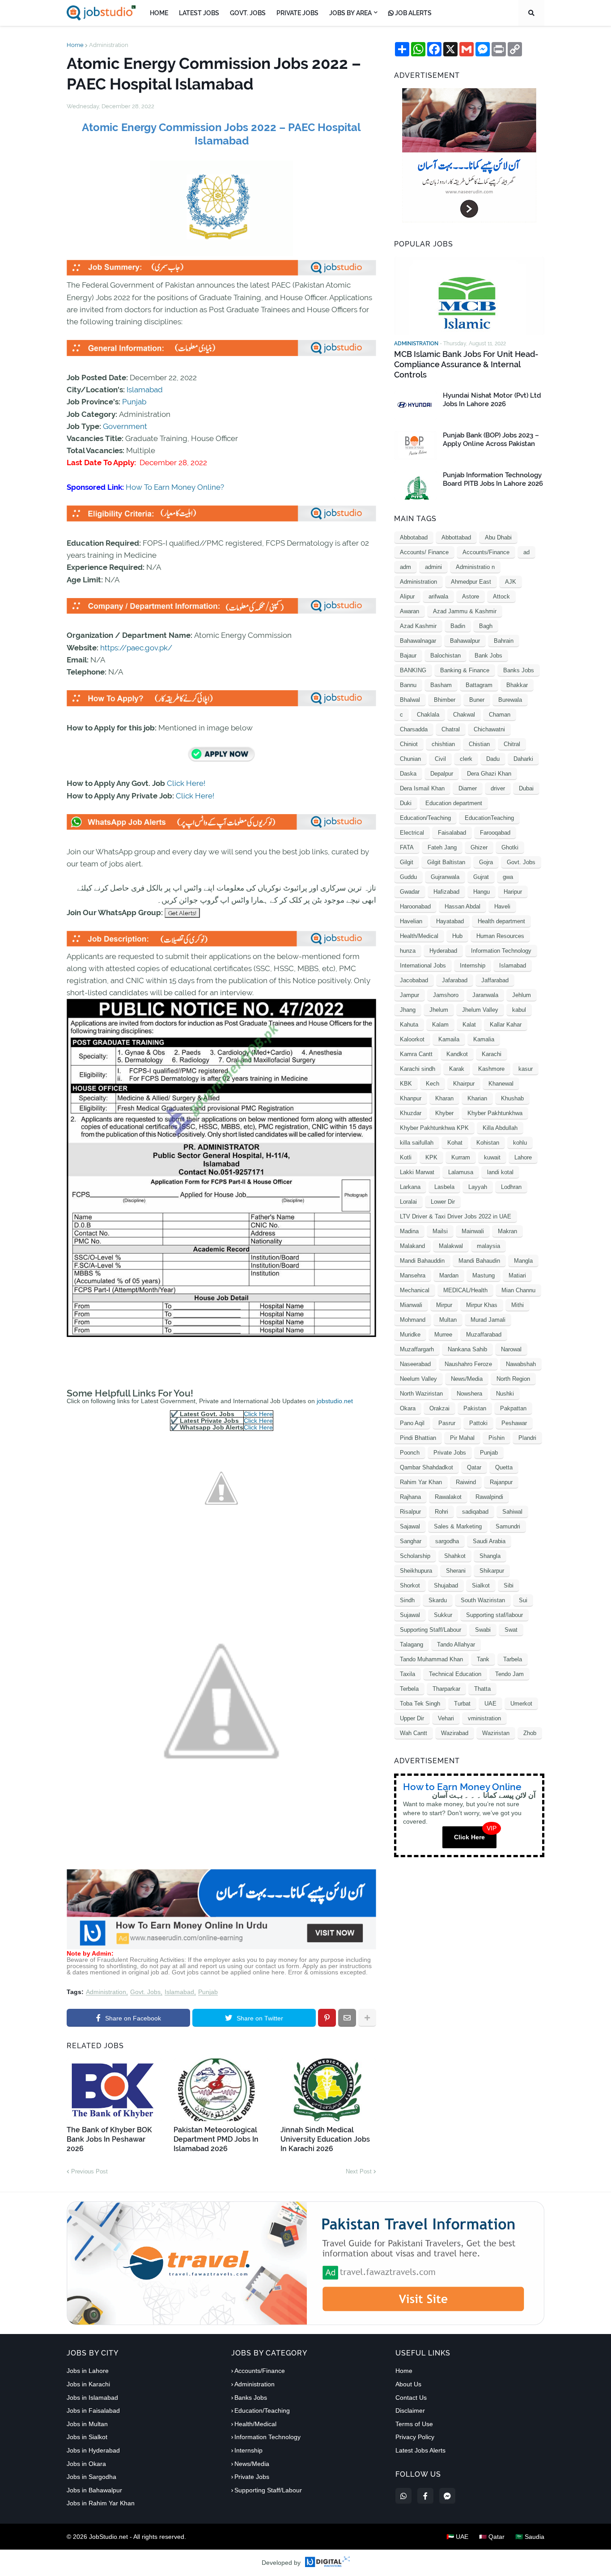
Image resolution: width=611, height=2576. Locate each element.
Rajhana (410, 1497)
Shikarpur (492, 1571)
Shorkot (410, 1585)
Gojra (486, 862)
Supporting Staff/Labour (431, 1630)
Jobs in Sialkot (87, 2437)
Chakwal (464, 715)
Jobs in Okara (86, 2464)
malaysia (488, 1246)
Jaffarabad (495, 980)
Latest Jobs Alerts (420, 2450)
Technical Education (455, 1674)
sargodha (447, 1541)
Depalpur (442, 774)
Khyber (444, 1113)
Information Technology (501, 951)
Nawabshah (521, 1364)
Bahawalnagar (418, 641)
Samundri (508, 1526)
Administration (109, 45)
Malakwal (451, 1246)
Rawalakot (448, 1497)
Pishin (496, 1438)
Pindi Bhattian (418, 1438)
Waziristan (496, 1733)
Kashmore (491, 1069)
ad (526, 552)
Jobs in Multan (87, 2424)
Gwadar (410, 892)
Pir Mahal (462, 1438)
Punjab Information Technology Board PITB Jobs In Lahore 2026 (493, 480)
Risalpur (410, 1512)
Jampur (409, 995)
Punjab (134, 402)
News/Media (467, 1379)
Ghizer (479, 847)
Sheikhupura (416, 1571)
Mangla (523, 1261)
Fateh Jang (442, 847)
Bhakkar (517, 685)
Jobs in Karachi (88, 2384)
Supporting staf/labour (494, 1615)
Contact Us (411, 2398)
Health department (501, 921)
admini (433, 567)
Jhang (408, 1010)
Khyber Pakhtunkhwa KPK (434, 1128)
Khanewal (501, 1084)
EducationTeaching (489, 818)
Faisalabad (452, 833)
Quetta (504, 1467)
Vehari (446, 1718)
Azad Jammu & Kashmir (465, 611)
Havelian (411, 921)
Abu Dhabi (498, 537)
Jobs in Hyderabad (93, 2450)
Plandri (527, 1438)
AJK (511, 582)
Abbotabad (414, 537)
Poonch (410, 1453)
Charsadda (414, 729)
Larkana (410, 1187)
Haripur (513, 892)
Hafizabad (446, 892)
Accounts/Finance (486, 552)
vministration (484, 1718)
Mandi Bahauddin (422, 1261)
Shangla (490, 1556)
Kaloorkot (412, 1039)
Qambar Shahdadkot (426, 1467)
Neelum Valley (418, 1379)
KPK (431, 1157)
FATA (407, 847)
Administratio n (475, 567)
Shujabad (446, 1585)
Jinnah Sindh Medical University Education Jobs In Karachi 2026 (325, 2139)
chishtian (443, 744)
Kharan (444, 1098)
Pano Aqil (412, 1423)
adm (405, 567)
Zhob (530, 1733)
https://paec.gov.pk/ (136, 648)
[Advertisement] (221, 1947)
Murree (443, 1335)
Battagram (479, 685)
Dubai (526, 788)
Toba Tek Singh (420, 1704)
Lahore (523, 1157)
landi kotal (500, 1172)
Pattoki (478, 1423)
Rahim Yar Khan (421, 1482)
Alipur (407, 596)
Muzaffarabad (484, 1335)
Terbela (409, 1689)
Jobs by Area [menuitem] (350, 13)
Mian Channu (518, 1290)
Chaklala (428, 715)
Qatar (474, 1467)
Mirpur (444, 1305)
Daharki (523, 759)
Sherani (456, 1571)
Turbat (462, 1704)
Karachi (492, 1054)
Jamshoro (446, 995)
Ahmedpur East (471, 582)
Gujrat (481, 877)
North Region (513, 1379)
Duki (406, 803)
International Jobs (423, 965)
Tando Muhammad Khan (431, 1659)
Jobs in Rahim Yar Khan (101, 2503)
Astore (471, 596)
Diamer (468, 788)
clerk (466, 759)
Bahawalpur (465, 641)
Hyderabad (443, 951)
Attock (501, 596)
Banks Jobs (519, 670)
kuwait (492, 1157)
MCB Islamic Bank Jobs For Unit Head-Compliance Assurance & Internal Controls (466, 365)
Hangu (482, 892)
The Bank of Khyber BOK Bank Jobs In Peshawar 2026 (109, 2139)
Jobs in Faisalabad (93, 2410)
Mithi (518, 1305)
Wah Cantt (414, 1733)
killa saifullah (417, 1143)
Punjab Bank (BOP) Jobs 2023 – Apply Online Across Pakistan (491, 440)
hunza (408, 951)
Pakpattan (513, 1408)
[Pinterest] (327, 2018)
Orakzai (439, 1408)
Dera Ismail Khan (422, 788)
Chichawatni (489, 729)
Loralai (408, 1202)
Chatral (451, 729)
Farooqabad (495, 833)
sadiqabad (475, 1512)
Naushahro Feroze (468, 1364)
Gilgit (407, 862)
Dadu (493, 759)
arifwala (438, 596)
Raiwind (466, 1482)
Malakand (412, 1246)
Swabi (483, 1630)
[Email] (347, 2018)
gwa (508, 877)
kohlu (520, 1143)
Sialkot (481, 1585)
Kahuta (409, 1025)
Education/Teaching (425, 818)
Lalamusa (461, 1172)
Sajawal (410, 1526)
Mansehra (413, 1275)
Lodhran (511, 1187)
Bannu (408, 685)
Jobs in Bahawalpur (94, 2490)
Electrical (412, 833)
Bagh (486, 626)
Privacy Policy (415, 2437)
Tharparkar (446, 1689)
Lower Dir (443, 1202)
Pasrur (447, 1423)
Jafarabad (455, 980)
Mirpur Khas (482, 1305)
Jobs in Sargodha (91, 2477)
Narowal (511, 1349)
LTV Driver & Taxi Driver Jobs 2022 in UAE (456, 1216)
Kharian (477, 1098)
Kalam (440, 1025)
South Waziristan (483, 1600)
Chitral (512, 744)
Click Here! (186, 783)
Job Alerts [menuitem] (413, 13)
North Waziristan (421, 1394)
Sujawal (410, 1615)
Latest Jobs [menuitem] (199, 13)
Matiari (517, 1275)
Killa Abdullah (500, 1128)
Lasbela (444, 1187)
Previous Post (89, 2171)
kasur (526, 1069)
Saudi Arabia (489, 1541)
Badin (458, 626)
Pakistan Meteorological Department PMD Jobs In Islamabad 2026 (216, 2139)
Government (125, 426)
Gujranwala (445, 877)
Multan (448, 1320)
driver (498, 788)
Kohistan (488, 1143)
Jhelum (439, 1010)
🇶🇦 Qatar (492, 2537)
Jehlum (522, 995)
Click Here (258, 1414)
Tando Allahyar (456, 1644)
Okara (408, 1408)
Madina (409, 1231)
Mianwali (411, 1305)
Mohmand (413, 1320)
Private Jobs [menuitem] (297, 13)
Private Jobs (450, 1453)
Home (75, 45)
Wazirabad (455, 1733)
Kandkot (457, 1054)
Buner (477, 700)
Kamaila (449, 1039)
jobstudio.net (335, 1401)
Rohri (441, 1512)
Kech (433, 1084)
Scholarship (415, 1556)
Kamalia (484, 1039)
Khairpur (464, 1084)
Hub (457, 936)
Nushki (505, 1394)
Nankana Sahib (467, 1349)
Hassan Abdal (462, 906)
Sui (523, 1600)
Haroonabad (415, 906)
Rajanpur (501, 1482)
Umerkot (521, 1704)
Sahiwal (512, 1512)
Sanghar (411, 1541)
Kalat (469, 1025)
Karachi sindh (418, 1069)
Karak (457, 1069)
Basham (441, 685)
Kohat (455, 1143)
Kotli (406, 1157)
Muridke (410, 1335)
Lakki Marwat (417, 1172)
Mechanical (415, 1290)
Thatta (482, 1689)
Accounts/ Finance (424, 552)
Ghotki (510, 847)
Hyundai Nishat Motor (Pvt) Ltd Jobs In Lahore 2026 (492, 400)
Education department (454, 803)
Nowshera (469, 1394)
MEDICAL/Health (465, 1290)
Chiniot (409, 744)
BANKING (413, 670)
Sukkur (443, 1615)
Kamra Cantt (416, 1054)
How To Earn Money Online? (175, 487)
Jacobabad (414, 980)
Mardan (449, 1275)
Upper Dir (412, 1718)
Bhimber (445, 700)
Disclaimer (410, 2410)
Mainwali (473, 1231)
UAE (490, 1704)
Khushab (512, 1098)
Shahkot (455, 1556)
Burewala (510, 700)
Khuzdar (411, 1113)
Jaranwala (485, 995)
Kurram (461, 1157)
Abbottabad (456, 537)
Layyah (478, 1187)
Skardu (438, 1600)
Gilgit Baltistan (446, 862)
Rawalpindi (489, 1497)
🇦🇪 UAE (457, 2537)
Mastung (484, 1275)
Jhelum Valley (480, 1010)
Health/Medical (419, 936)
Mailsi (440, 1231)
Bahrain (504, 641)
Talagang (412, 1644)
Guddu (408, 877)
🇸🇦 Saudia (530, 2537)
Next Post (359, 2171)
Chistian (479, 744)
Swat (511, 1630)
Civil (440, 759)
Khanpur (411, 1098)
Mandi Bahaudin (479, 1261)
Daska (408, 774)
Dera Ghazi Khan (489, 774)
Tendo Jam (509, 1674)
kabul (519, 1010)
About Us (408, 2384)
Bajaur (408, 656)
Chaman (500, 715)
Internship (473, 965)
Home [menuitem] (159, 13)
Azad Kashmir (418, 626)
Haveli (502, 906)
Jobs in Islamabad (92, 2398)
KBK (406, 1084)
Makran (507, 1231)
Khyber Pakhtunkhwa (495, 1113)
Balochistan (446, 656)
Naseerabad (415, 1364)
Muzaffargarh (417, 1349)
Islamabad (145, 390)
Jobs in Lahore (88, 2371)
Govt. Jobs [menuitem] (248, 13)
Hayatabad (450, 921)
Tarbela (513, 1659)
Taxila (407, 1674)
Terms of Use (414, 2424)
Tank (483, 1659)
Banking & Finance (465, 670)
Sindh (407, 1600)
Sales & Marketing (458, 1526)
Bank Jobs (488, 656)
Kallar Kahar (506, 1025)
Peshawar (514, 1423)
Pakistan (475, 1408)
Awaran (409, 611)
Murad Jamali (488, 1320)
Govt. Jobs (145, 1992)
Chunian (410, 759)
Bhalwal (410, 700)
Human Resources (500, 936)
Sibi (509, 1585)
